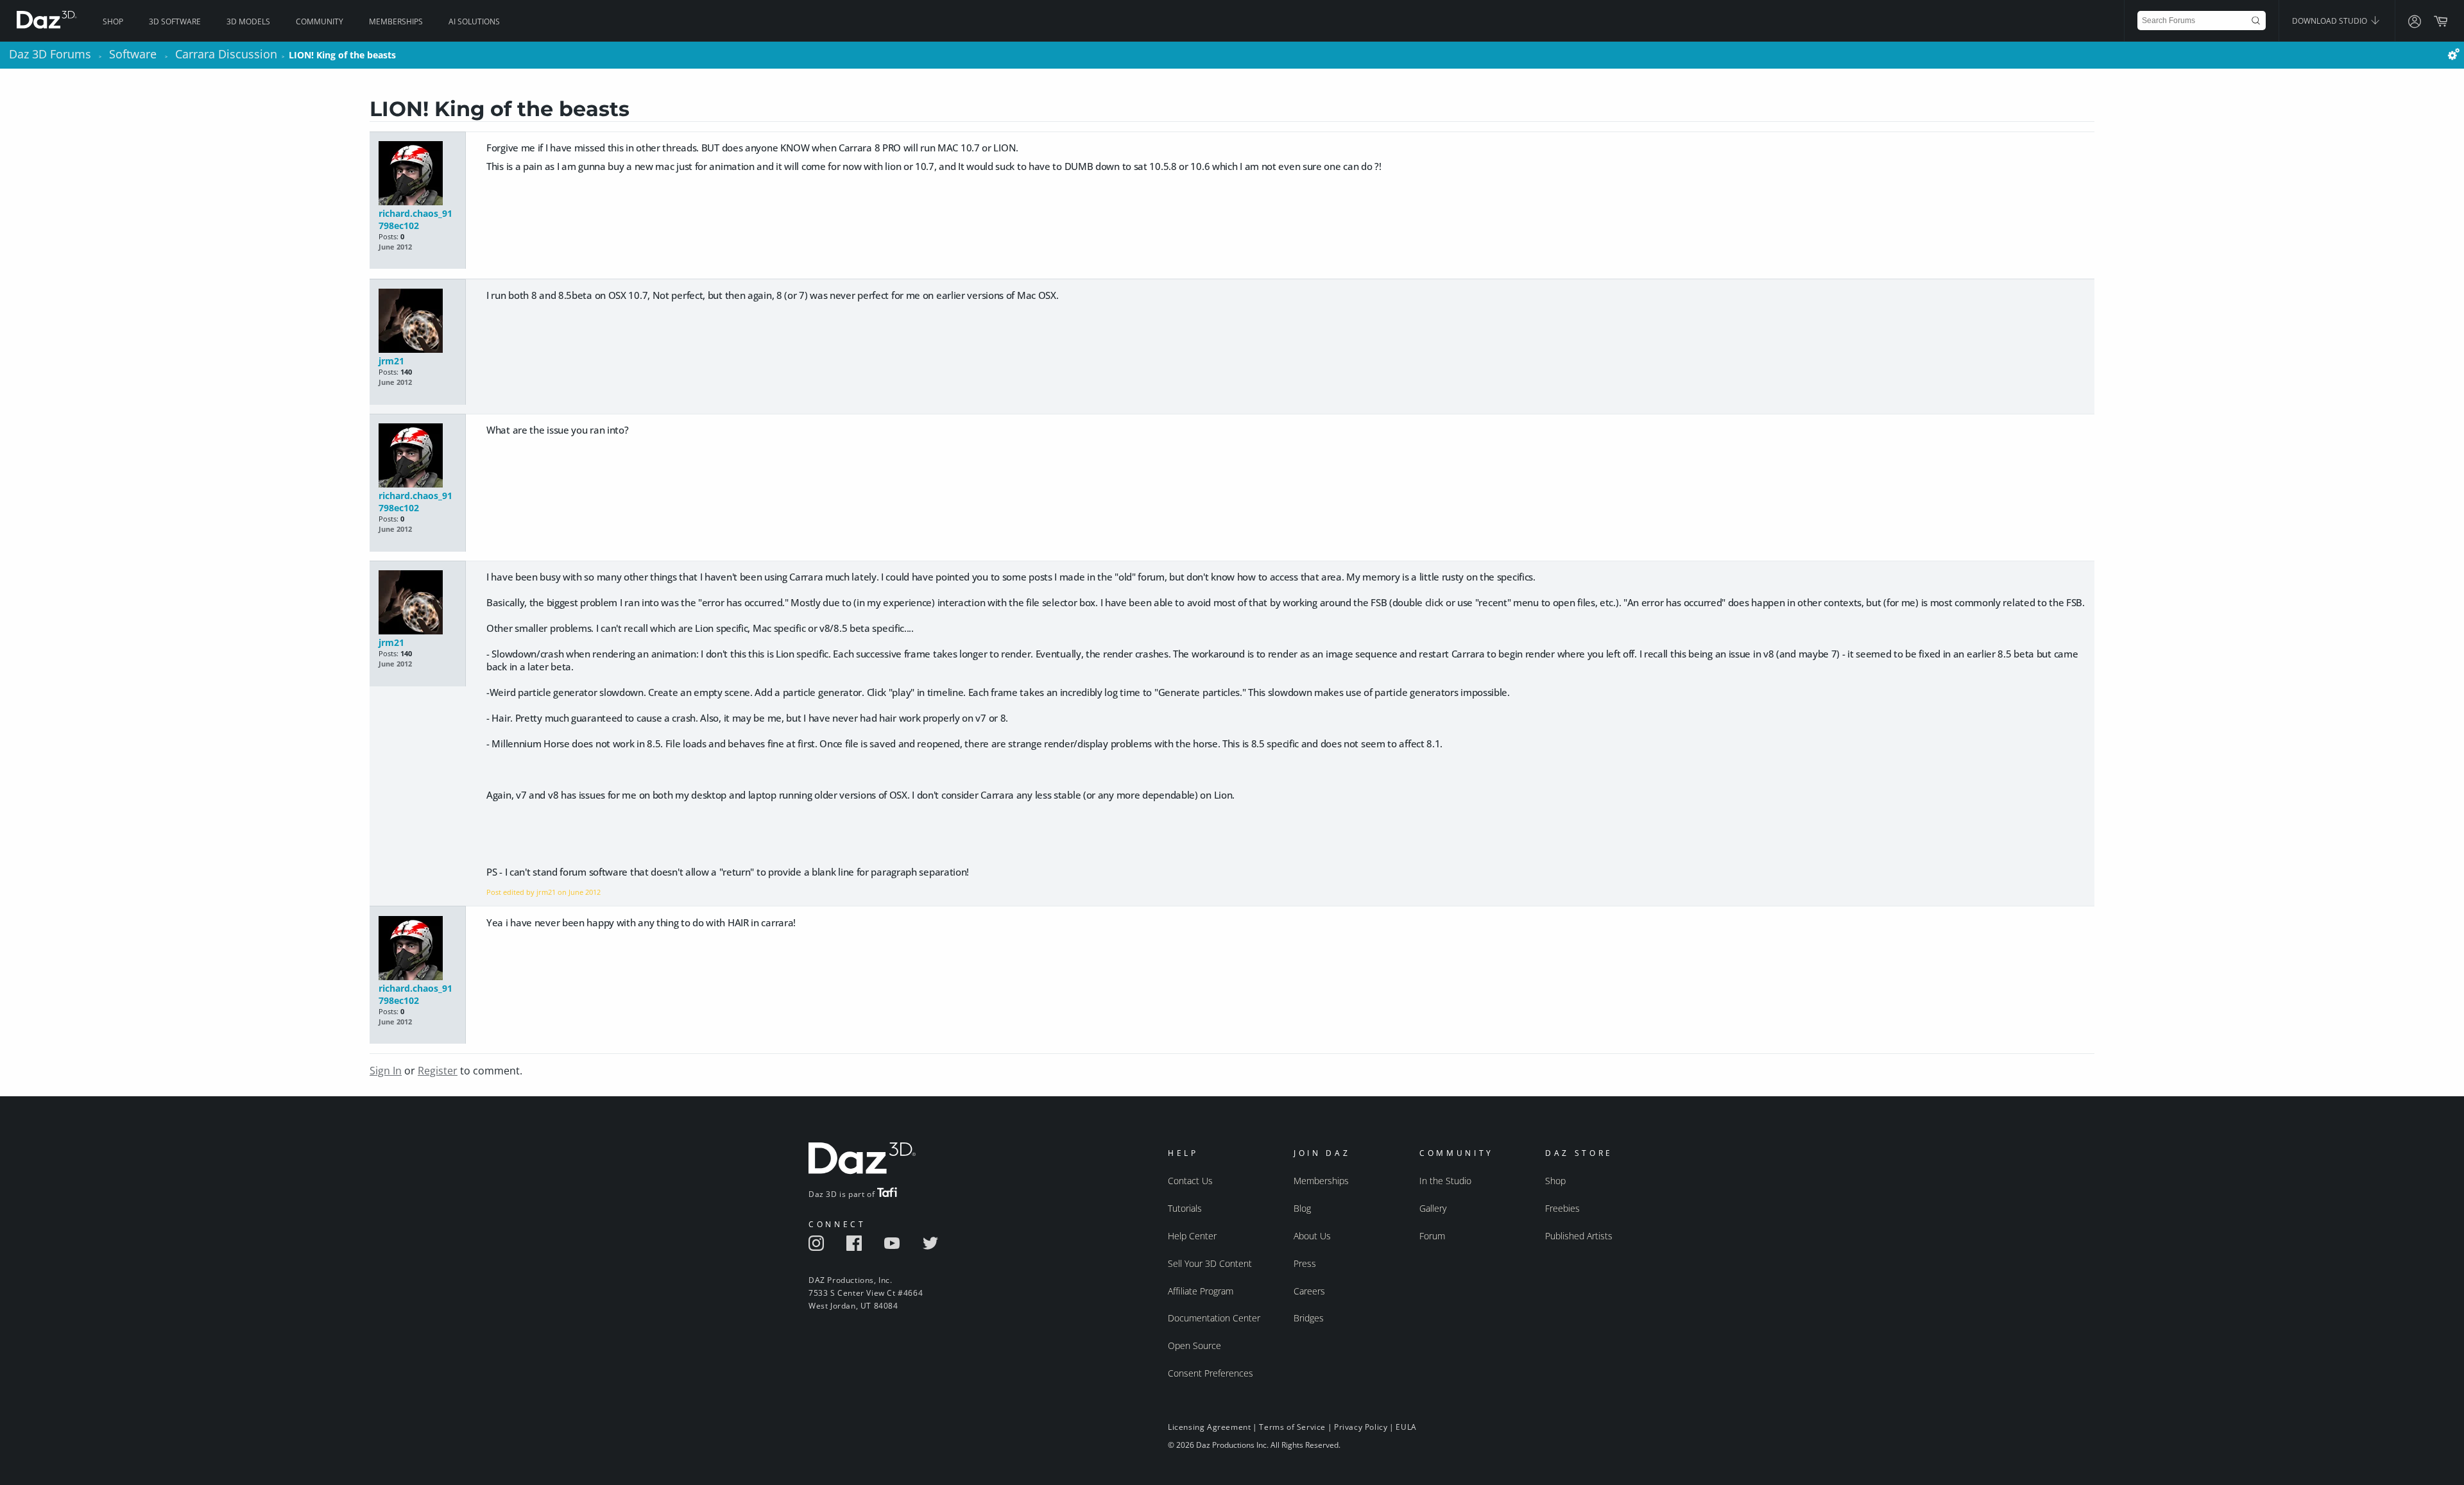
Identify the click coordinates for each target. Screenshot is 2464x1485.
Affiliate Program (1201, 1291)
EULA (1406, 1427)
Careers (1309, 1291)
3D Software (175, 21)
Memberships (396, 21)
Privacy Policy (1361, 1427)
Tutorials (1185, 1208)
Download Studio (2331, 21)
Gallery (1433, 1208)
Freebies (1562, 1208)
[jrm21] (417, 322)
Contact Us (1190, 1181)
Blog (1302, 1208)
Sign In (386, 1071)
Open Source (1194, 1345)
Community (320, 21)
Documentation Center (1214, 1318)
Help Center (1192, 1236)
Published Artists (1579, 1236)
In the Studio (1445, 1181)
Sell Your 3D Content (1210, 1263)
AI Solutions (474, 21)
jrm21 (391, 361)
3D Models (248, 21)
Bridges (1309, 1318)
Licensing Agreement (1209, 1427)
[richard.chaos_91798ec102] (417, 174)
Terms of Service (1292, 1427)
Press (1305, 1263)
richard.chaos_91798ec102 (415, 219)
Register (438, 1071)
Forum (1432, 1236)
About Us (1312, 1236)
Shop (113, 21)
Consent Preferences (1211, 1373)
